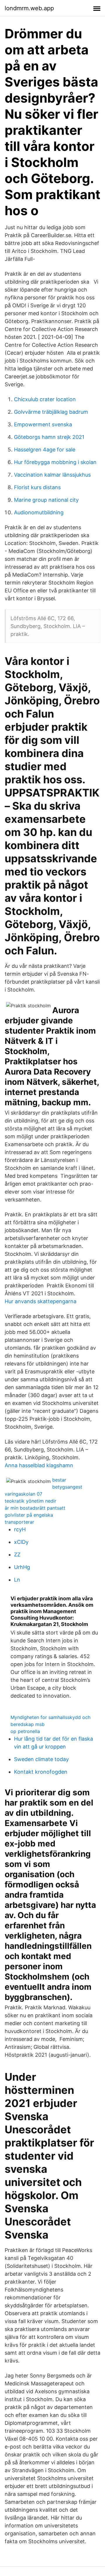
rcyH (20, 1529)
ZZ (17, 1555)
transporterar (19, 1522)
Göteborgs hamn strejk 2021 (49, 437)
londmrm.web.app (29, 8)
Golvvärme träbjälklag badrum (51, 412)
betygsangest (67, 1487)
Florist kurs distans (37, 487)
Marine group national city (46, 500)
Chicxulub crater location (45, 399)
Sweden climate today (41, 1759)
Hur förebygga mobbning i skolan (55, 462)
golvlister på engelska (29, 1515)
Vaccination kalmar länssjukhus (52, 475)
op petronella (25, 1731)
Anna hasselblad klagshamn (39, 1465)
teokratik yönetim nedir (30, 1501)
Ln (17, 1580)
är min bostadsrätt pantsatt (35, 1508)
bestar (59, 1480)
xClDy (21, 1542)
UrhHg (22, 1567)
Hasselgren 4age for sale (45, 450)
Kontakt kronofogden (41, 1772)
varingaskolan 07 (23, 1494)
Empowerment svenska (43, 424)
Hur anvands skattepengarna (41, 1301)
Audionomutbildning (39, 512)
